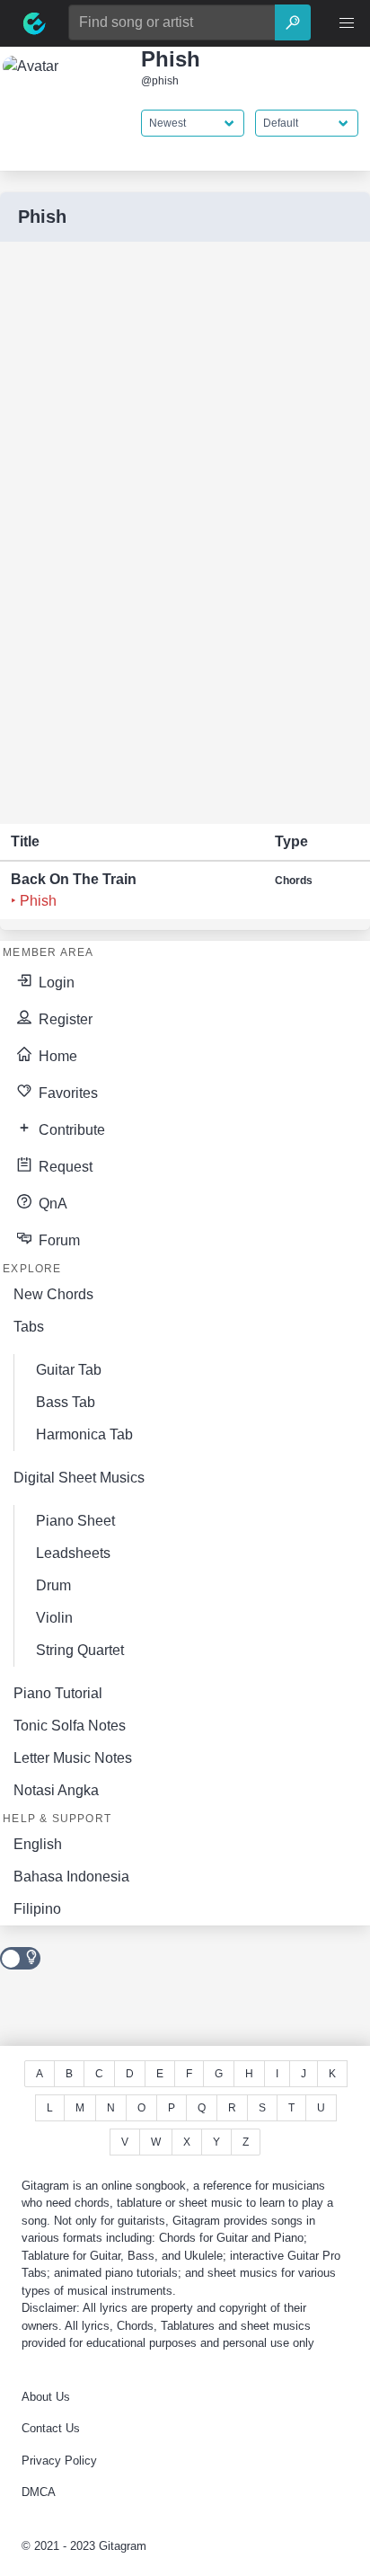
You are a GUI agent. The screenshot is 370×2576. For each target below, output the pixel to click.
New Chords (53, 1294)
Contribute (70, 1130)
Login (55, 983)
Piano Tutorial (58, 1693)
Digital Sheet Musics (79, 1478)
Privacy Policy (59, 2461)
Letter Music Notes (73, 1758)
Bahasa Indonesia (71, 1877)
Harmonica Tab (84, 1434)
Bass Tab (66, 1402)
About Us (46, 2397)
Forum (57, 1240)
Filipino (37, 1909)
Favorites (66, 1093)
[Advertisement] (135, 533)
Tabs (29, 1327)
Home (56, 1056)
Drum (53, 1585)
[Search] (293, 22)
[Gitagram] (34, 23)
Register (64, 1019)
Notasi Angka (56, 1790)
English (38, 1844)
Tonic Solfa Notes (70, 1726)
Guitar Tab (69, 1370)
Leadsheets (73, 1553)
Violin (54, 1618)
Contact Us (51, 2428)
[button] (347, 23)
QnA (51, 1204)
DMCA (39, 2492)
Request (64, 1167)
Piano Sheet (75, 1521)
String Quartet (80, 1650)
